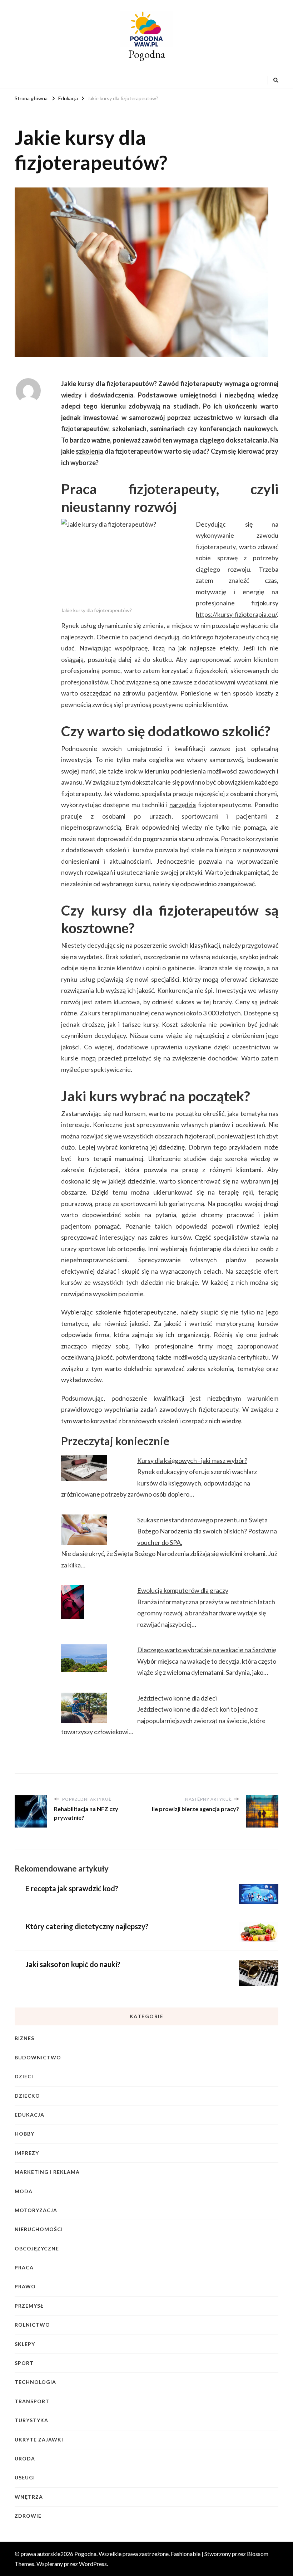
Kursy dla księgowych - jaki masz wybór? (192, 1460)
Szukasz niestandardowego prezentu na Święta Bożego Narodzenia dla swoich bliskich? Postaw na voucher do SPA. (207, 1531)
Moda (24, 2191)
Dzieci (24, 2076)
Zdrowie (28, 2516)
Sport (24, 2363)
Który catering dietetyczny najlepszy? (87, 1926)
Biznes (24, 2038)
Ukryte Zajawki (39, 2440)
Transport (32, 2401)
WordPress (93, 2564)
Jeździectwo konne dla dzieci (177, 1698)
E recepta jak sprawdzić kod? (72, 1888)
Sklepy (25, 2344)
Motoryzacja (36, 2210)
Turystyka (31, 2420)
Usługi (25, 2477)
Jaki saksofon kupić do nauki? (73, 1964)
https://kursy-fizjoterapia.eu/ (236, 614)
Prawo (25, 2286)
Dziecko (27, 2096)
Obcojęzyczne (37, 2248)
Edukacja (29, 2115)
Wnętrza (29, 2497)
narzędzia (183, 805)
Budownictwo (38, 2057)
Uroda (25, 2458)
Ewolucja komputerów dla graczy (183, 1590)
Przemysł (29, 2306)
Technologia (35, 2382)
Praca (24, 2267)
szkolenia (90, 451)
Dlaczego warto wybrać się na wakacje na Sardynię (207, 1650)
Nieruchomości (39, 2229)
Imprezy (27, 2153)
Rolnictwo (32, 2325)
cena (158, 1013)
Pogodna (147, 54)
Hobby (24, 2134)
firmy (205, 1346)
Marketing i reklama (47, 2172)
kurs (94, 1013)
